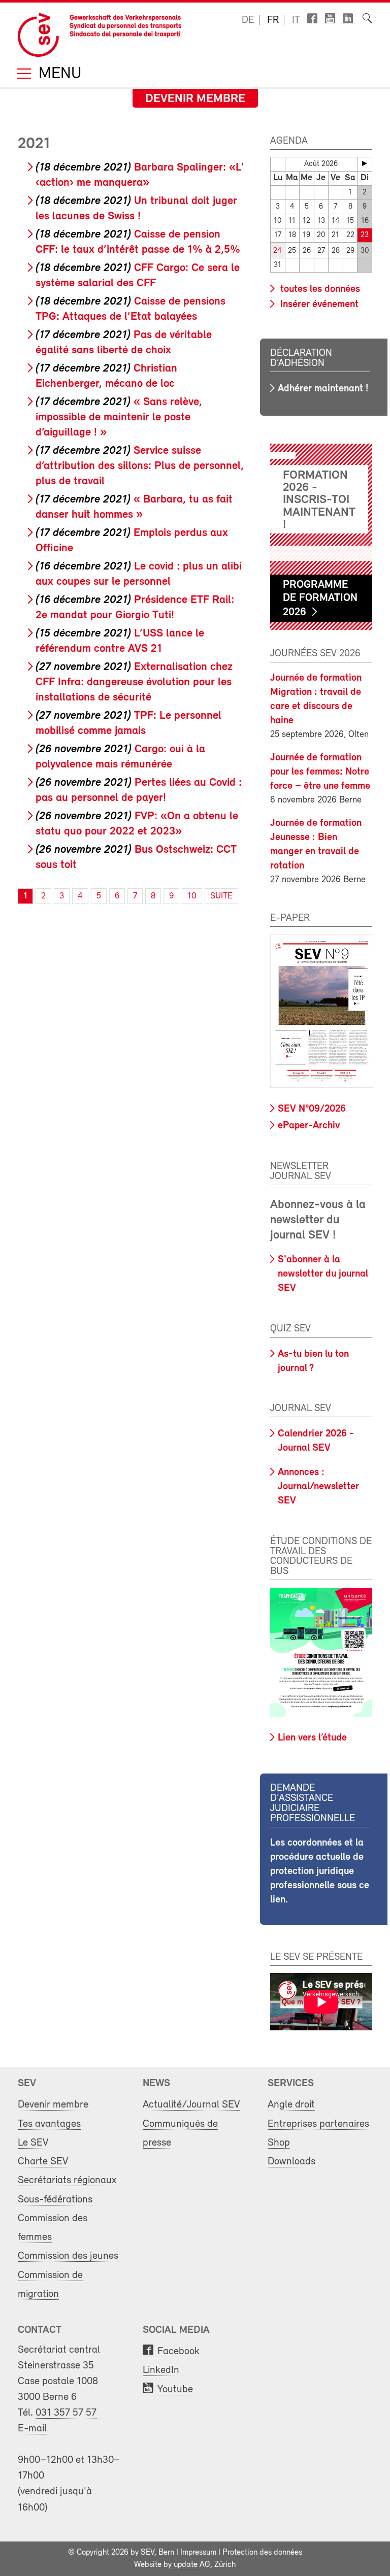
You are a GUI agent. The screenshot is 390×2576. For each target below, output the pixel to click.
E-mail (32, 2429)
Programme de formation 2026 (320, 599)
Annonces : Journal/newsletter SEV (318, 1487)
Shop (279, 2143)
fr (273, 20)
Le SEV (33, 2143)
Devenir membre (195, 99)
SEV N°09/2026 (312, 1109)
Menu (58, 74)
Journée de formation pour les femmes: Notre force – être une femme (320, 772)
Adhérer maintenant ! (323, 389)
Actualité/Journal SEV (191, 2105)
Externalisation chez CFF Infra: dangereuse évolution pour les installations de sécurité (134, 682)
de (248, 20)
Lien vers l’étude (312, 1738)
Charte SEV (43, 2162)
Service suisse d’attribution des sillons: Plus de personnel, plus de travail (140, 466)
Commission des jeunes (68, 2256)
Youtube (175, 2389)
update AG (192, 2565)
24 (278, 251)
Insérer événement (318, 305)
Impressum (198, 2553)
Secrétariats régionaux (67, 2180)
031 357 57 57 (66, 2413)
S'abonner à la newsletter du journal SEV (323, 1274)
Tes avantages (49, 2124)
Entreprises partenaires (318, 2124)
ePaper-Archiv (309, 1126)
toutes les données (319, 289)
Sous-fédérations (55, 2200)
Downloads (291, 2162)
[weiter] (365, 163)
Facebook (178, 2351)
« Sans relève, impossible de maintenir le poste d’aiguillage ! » (119, 417)
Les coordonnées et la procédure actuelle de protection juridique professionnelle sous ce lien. (320, 1871)
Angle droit (291, 2105)
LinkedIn (161, 2370)
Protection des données (262, 2553)
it (296, 20)
